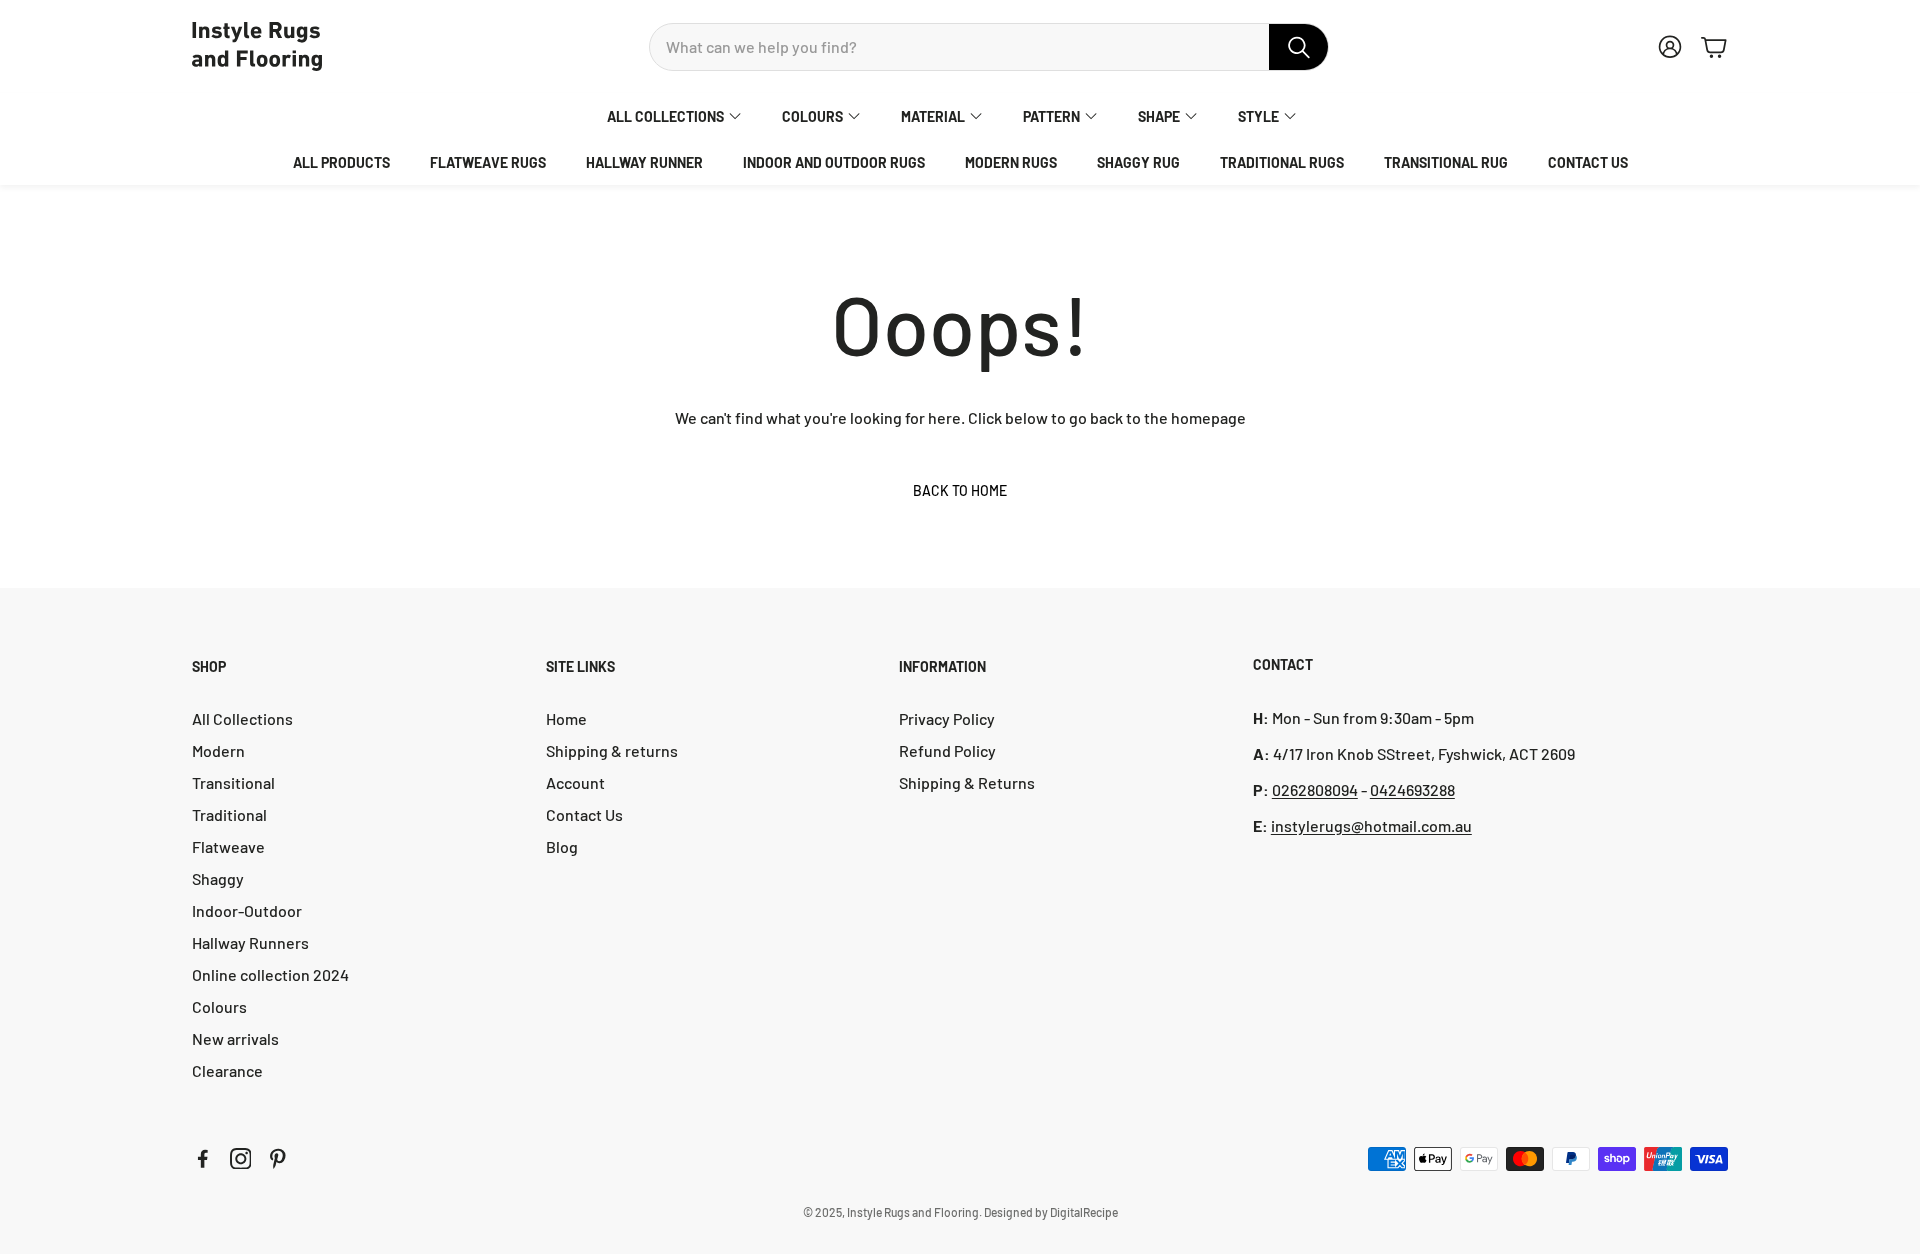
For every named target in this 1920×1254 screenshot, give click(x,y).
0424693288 (1412, 789)
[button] (989, 47)
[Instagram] (241, 1159)
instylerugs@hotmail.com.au (1371, 825)
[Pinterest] (278, 1159)
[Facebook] (203, 1159)
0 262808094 (1315, 789)
